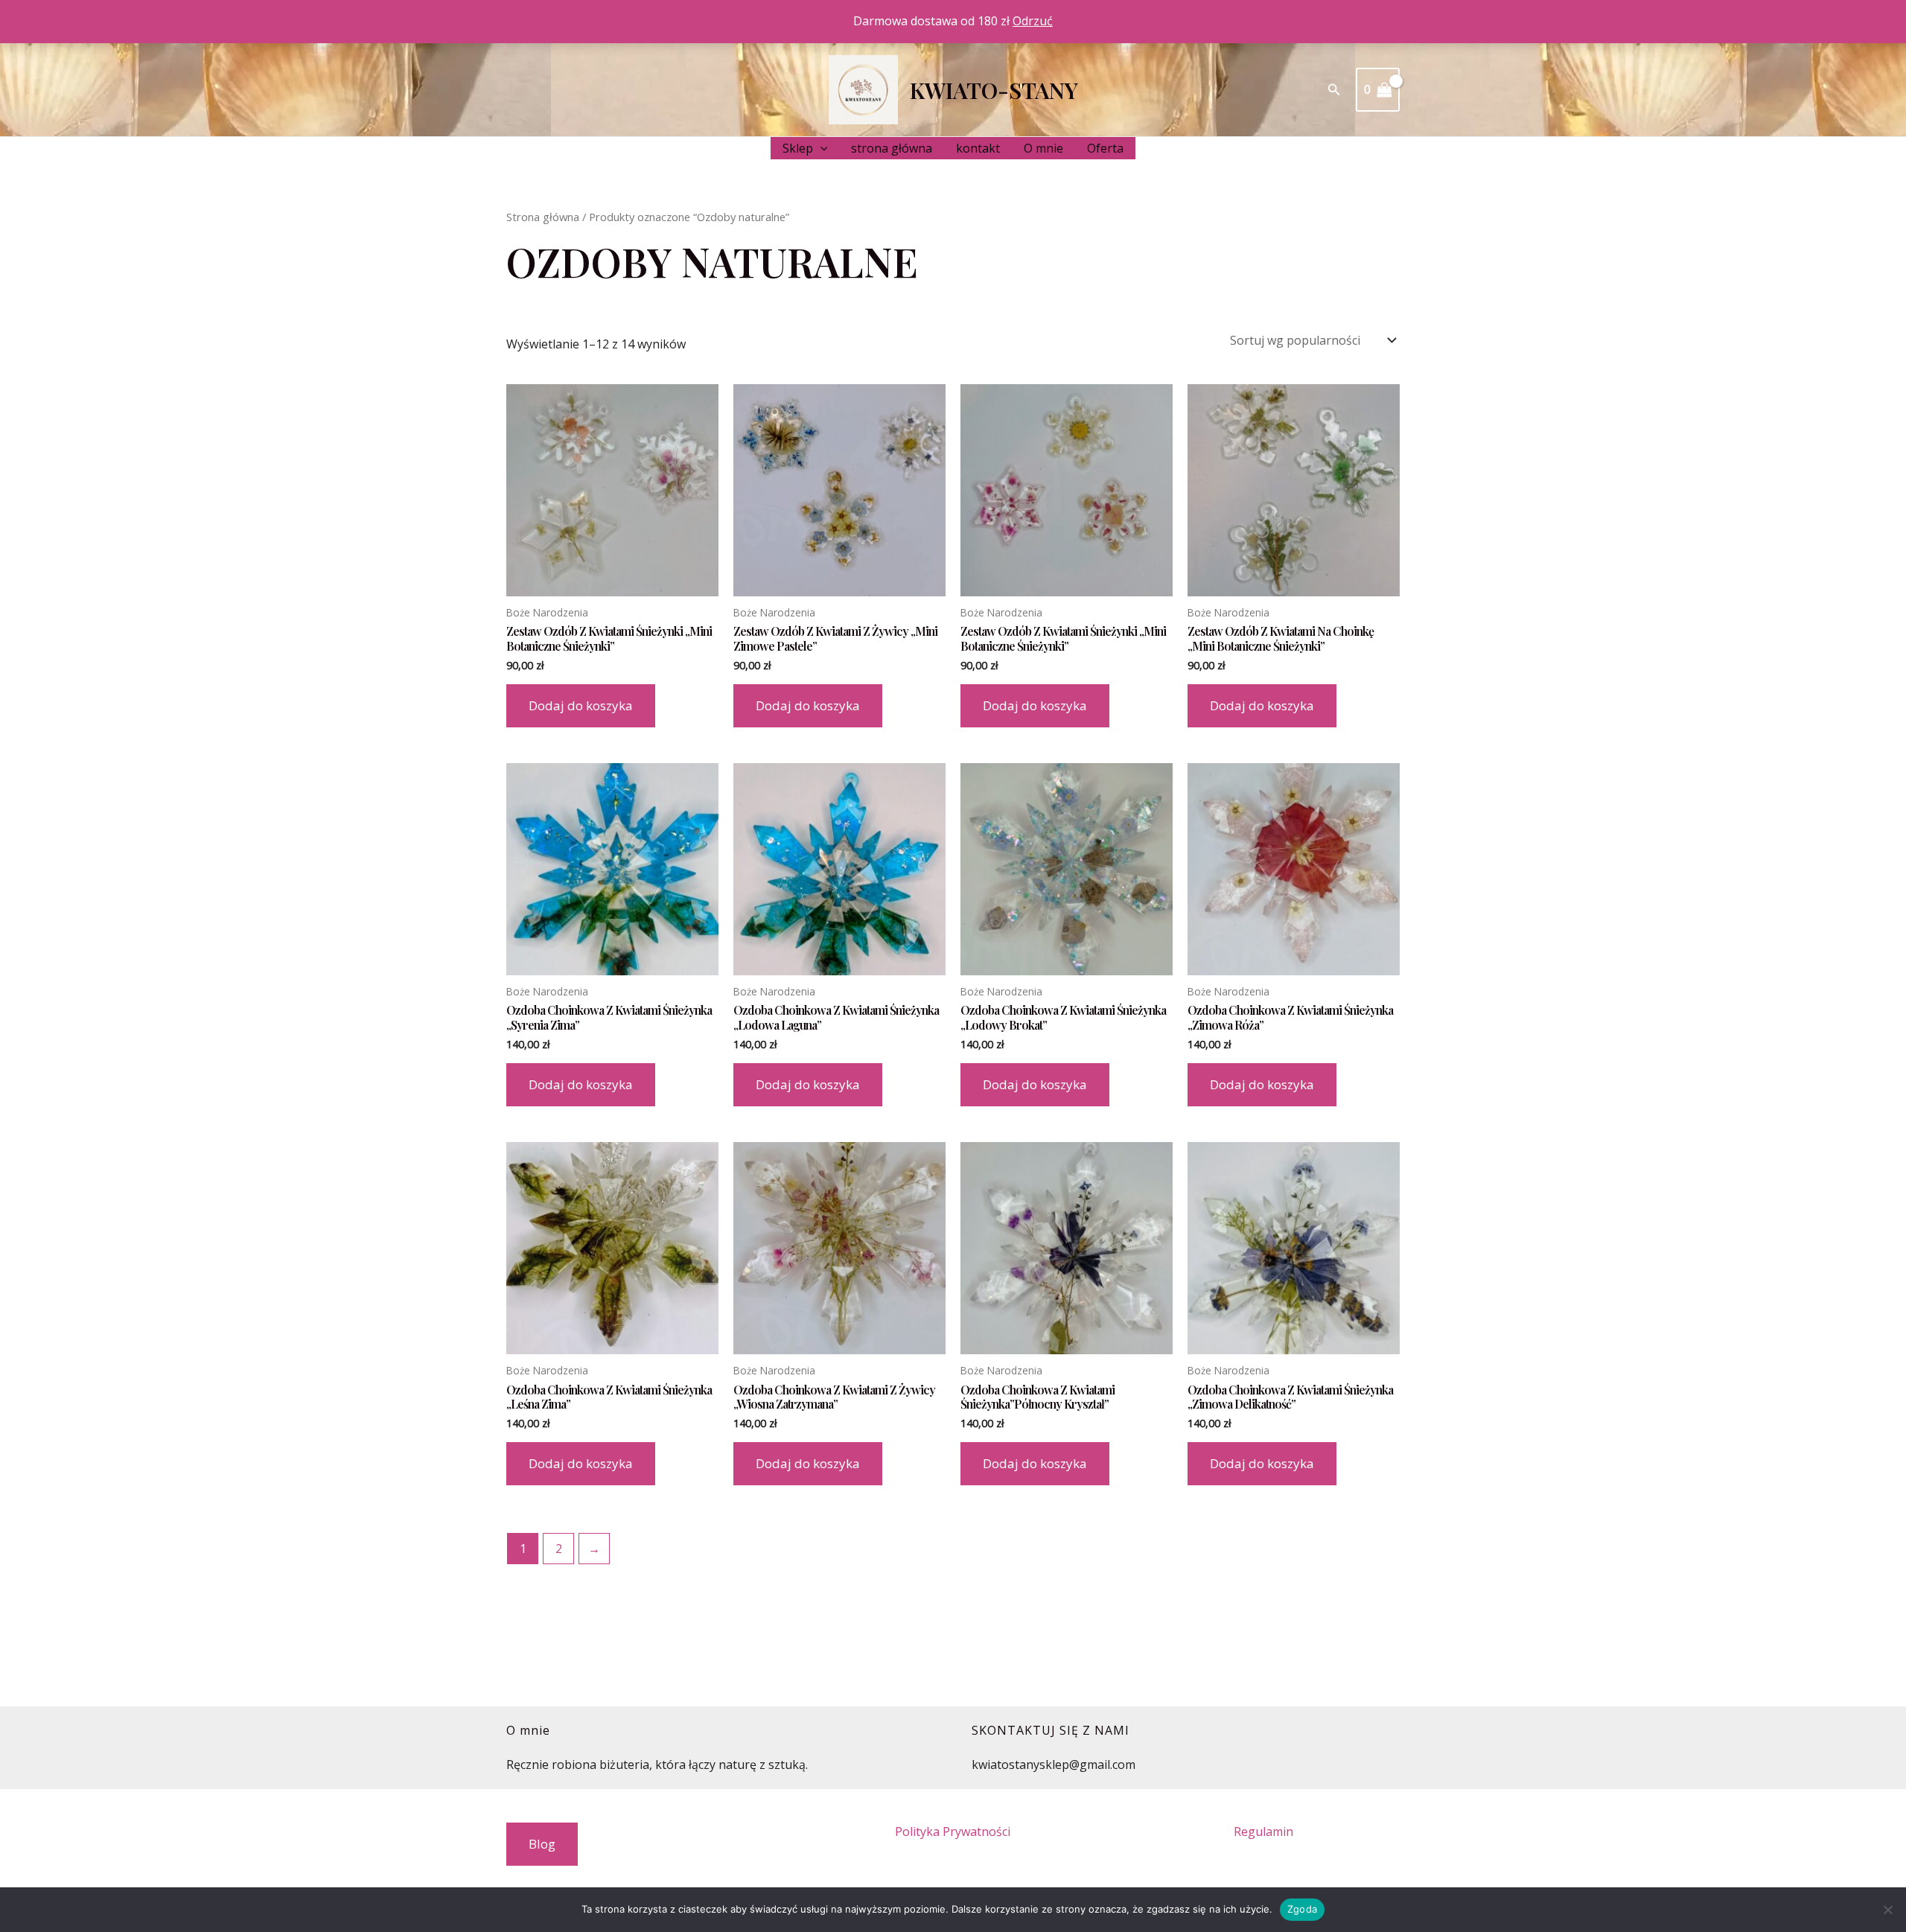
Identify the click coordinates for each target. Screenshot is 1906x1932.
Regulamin (1263, 1831)
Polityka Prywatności (953, 1831)
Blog (542, 1844)
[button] (1334, 90)
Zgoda (1302, 1909)
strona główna (892, 148)
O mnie (1043, 148)
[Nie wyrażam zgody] (1887, 1910)
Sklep (798, 148)
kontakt (978, 148)
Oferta (1105, 148)
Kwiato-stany (994, 90)
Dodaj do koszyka (581, 705)
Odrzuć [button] (1033, 21)
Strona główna (543, 217)
